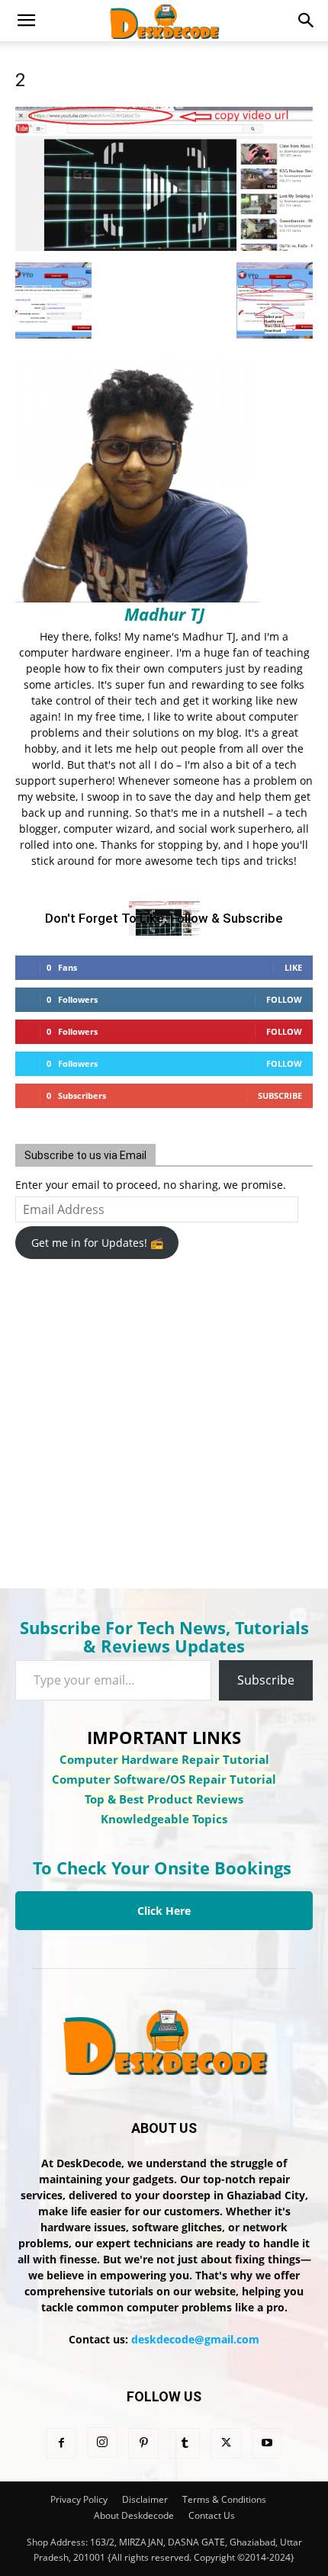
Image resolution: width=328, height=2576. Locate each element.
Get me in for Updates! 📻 (97, 1243)
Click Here (164, 1911)
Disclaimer (145, 2499)
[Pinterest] (143, 2443)
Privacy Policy (79, 2499)
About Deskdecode (134, 2515)
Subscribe (280, 1095)
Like (293, 967)
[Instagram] (102, 2443)
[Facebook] (61, 2443)
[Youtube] (267, 2443)
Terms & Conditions (224, 2499)
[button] (26, 21)
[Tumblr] (185, 2443)
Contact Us (212, 2515)
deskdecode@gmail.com (195, 2339)
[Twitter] (226, 2443)
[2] (164, 247)
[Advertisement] (137, 1414)
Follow (284, 999)
